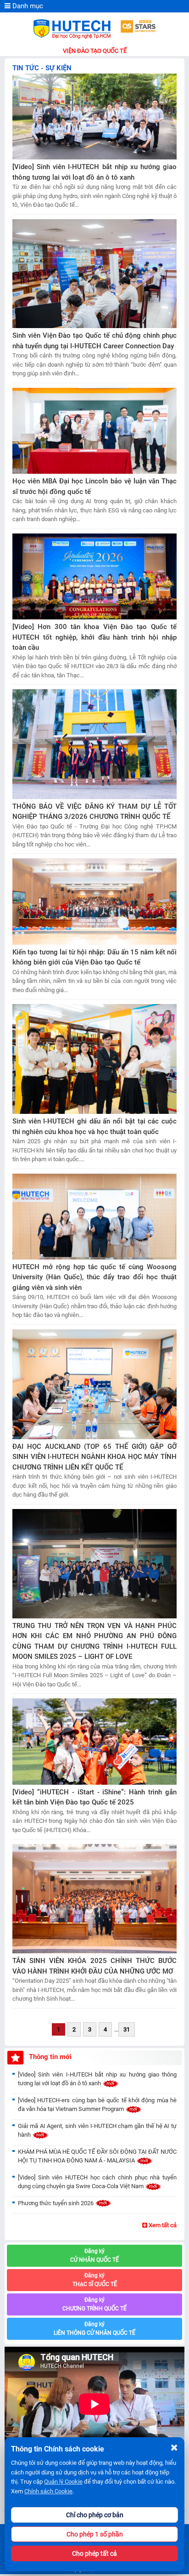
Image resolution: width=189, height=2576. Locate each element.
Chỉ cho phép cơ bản (95, 2515)
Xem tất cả (162, 2225)
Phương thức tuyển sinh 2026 (56, 2203)
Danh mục (27, 6)
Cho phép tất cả (94, 2553)
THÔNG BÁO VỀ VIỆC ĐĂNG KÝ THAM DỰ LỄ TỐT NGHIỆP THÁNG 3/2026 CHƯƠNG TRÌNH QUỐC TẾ (94, 812)
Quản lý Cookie (63, 2482)
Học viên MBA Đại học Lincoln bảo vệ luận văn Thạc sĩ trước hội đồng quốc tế (94, 486)
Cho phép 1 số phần (95, 2534)
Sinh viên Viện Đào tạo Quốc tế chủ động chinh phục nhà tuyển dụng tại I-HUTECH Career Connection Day (94, 341)
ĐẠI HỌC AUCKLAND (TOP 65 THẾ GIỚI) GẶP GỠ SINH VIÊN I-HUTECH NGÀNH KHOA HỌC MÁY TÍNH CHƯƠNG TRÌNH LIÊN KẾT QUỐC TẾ (94, 1457)
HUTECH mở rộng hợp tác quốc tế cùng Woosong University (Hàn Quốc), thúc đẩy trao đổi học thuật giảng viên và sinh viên (94, 1277)
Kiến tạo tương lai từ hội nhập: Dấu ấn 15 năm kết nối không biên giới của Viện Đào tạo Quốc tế (94, 957)
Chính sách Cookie (48, 2491)
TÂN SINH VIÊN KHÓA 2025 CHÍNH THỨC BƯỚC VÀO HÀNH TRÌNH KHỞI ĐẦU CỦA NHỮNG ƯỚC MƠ (94, 1966)
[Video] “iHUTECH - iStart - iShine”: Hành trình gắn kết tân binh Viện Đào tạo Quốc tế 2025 (94, 1797)
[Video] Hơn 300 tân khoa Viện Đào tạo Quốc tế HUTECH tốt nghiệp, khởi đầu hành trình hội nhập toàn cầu (94, 637)
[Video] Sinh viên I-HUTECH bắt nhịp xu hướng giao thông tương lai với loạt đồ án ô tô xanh (94, 172)
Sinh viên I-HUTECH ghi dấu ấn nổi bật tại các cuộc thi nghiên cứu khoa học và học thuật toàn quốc (94, 1126)
